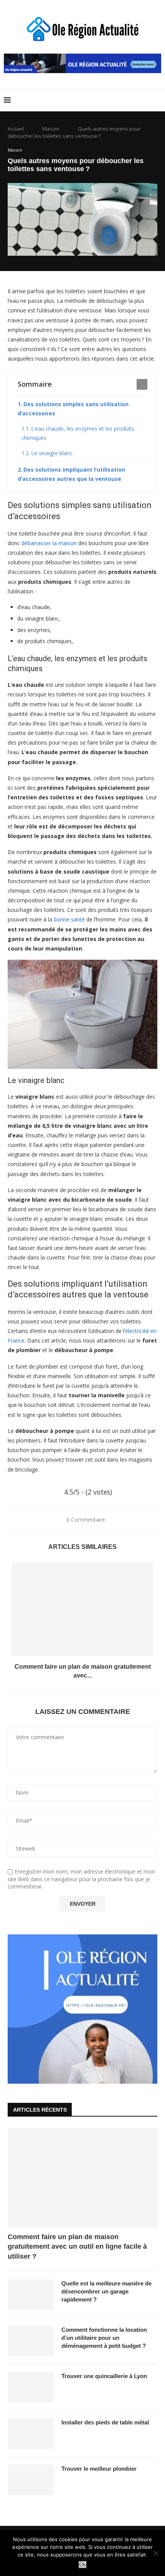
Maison (51, 129)
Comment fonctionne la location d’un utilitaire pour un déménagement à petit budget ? (104, 2338)
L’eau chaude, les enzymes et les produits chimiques (78, 433)
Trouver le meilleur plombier (99, 2469)
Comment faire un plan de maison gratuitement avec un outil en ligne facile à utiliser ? (77, 2246)
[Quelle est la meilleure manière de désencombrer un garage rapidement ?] (31, 2295)
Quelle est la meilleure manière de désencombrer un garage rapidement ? (106, 2291)
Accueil (16, 129)
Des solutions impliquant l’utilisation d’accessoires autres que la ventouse (71, 474)
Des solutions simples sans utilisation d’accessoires (73, 409)
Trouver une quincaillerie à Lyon (104, 2376)
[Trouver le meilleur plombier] (31, 2480)
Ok (83, 2565)
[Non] (155, 2553)
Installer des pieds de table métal (105, 2422)
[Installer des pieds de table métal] (31, 2434)
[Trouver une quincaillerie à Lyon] (31, 2387)
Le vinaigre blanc (52, 453)
